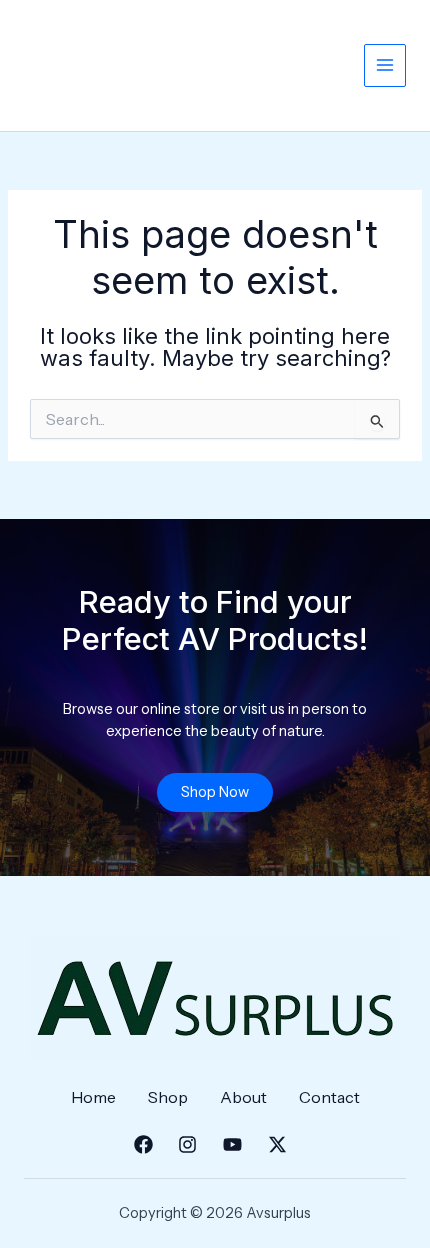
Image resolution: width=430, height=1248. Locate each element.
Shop (168, 1097)
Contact (329, 1097)
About (243, 1097)
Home (93, 1097)
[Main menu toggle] (385, 65)
